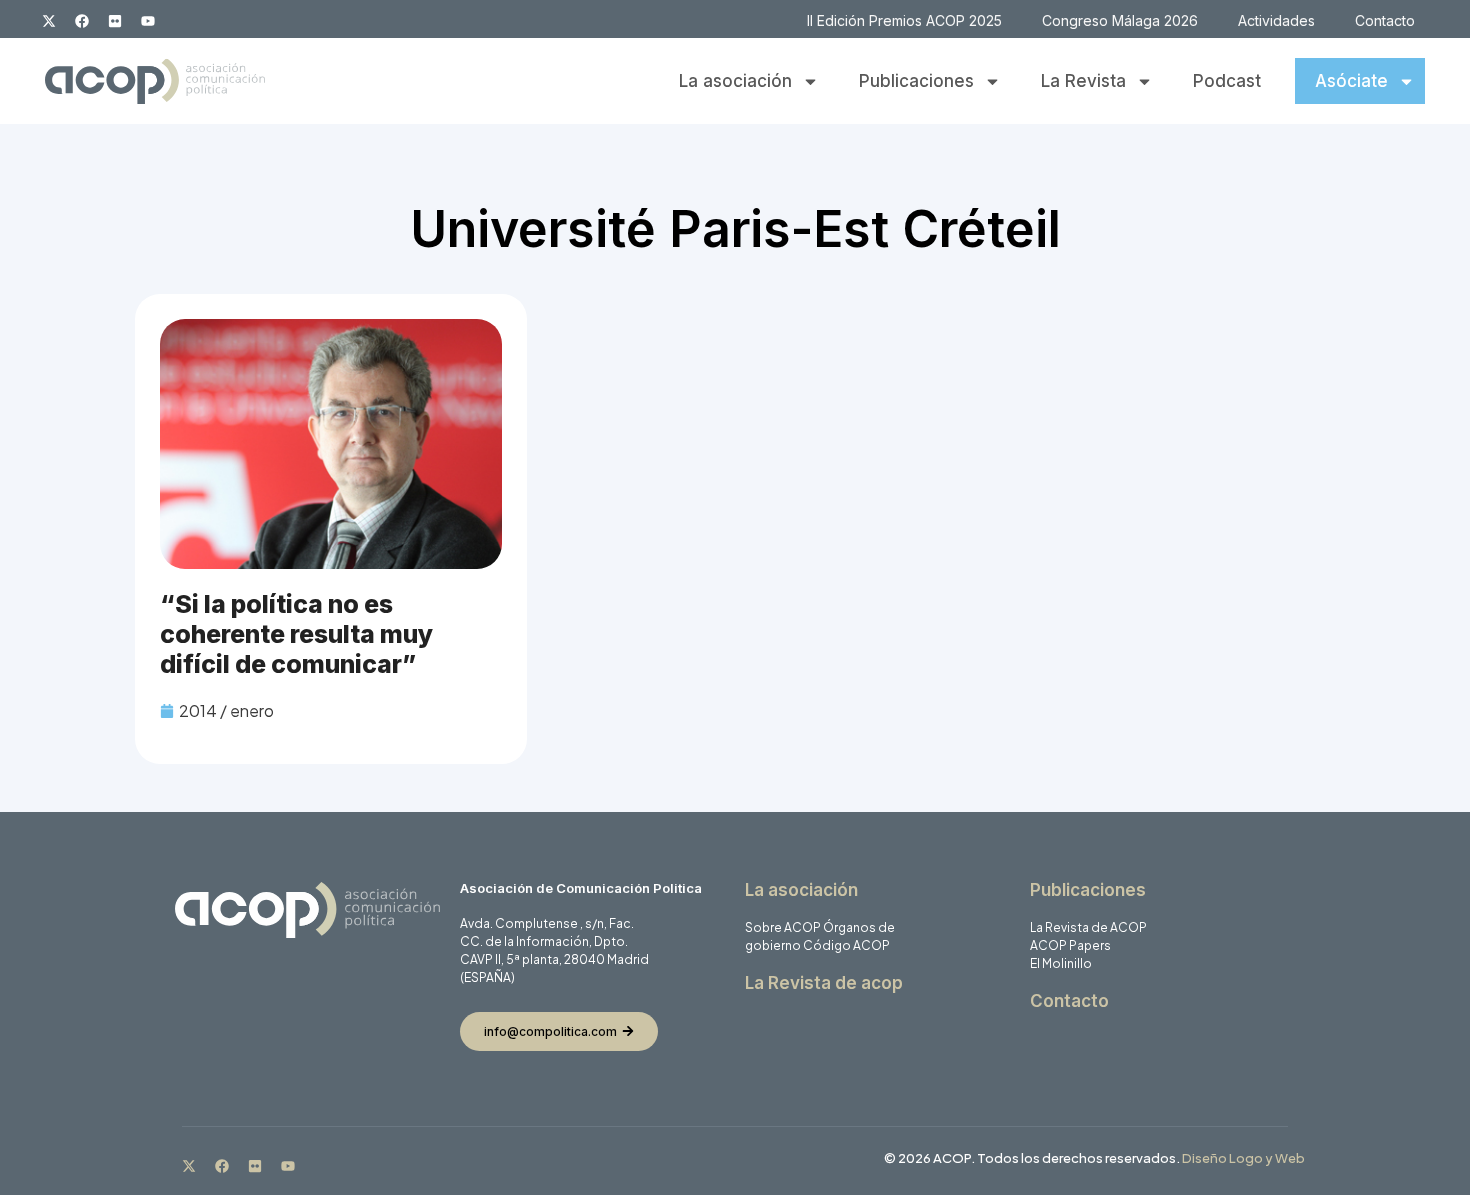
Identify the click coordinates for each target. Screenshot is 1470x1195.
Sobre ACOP (783, 927)
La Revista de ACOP (1088, 927)
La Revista (1083, 81)
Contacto (1385, 20)
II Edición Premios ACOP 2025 (904, 20)
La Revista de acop (824, 983)
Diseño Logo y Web (1243, 1158)
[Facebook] (82, 21)
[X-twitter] (49, 21)
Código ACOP (846, 945)
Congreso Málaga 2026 (1120, 20)
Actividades (1276, 20)
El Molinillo (1061, 963)
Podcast (1227, 81)
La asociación (735, 81)
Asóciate (1351, 81)
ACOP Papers (1070, 945)
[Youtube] (148, 21)
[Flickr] (115, 21)
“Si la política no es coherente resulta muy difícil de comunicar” (296, 634)
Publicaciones (916, 81)
